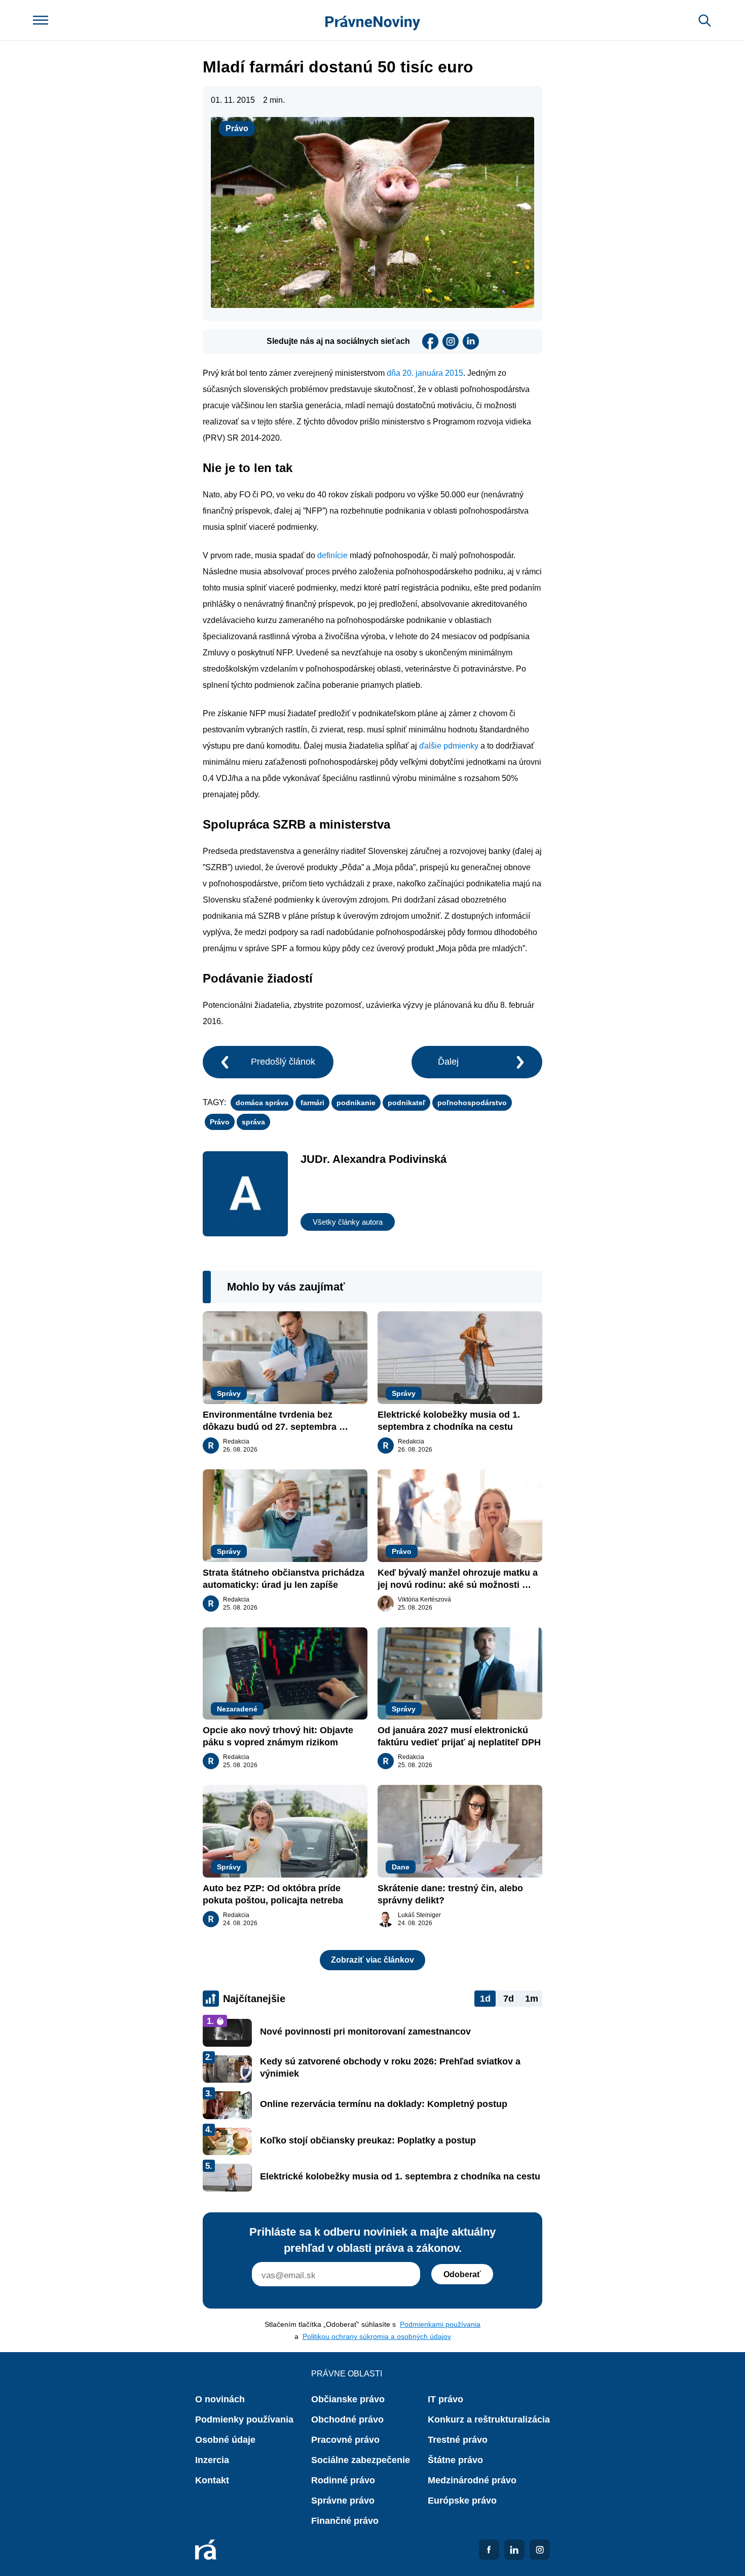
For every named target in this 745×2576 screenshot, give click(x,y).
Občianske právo (348, 2399)
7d (509, 1999)
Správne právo (343, 2501)
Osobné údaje (225, 2440)
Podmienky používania (244, 2419)
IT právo (445, 2399)
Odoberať (462, 2274)
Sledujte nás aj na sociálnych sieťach (338, 341)
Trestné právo (458, 2440)
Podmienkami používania (440, 2324)
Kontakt (212, 2480)
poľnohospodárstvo (472, 1103)
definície (333, 555)
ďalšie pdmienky (448, 746)
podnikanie (356, 1103)
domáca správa (262, 1103)
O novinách (220, 2399)
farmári (312, 1103)
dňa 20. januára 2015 (425, 373)
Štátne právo (455, 2460)
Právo (237, 128)
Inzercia (212, 2460)
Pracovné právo (345, 2440)
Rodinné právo (343, 2480)
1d (485, 1999)
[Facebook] (430, 341)
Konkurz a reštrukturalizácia (489, 2419)
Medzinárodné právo (472, 2480)
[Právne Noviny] (373, 21)
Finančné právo (345, 2521)
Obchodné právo (347, 2419)
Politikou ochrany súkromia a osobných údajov (377, 2336)
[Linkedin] (471, 341)
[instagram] (451, 341)
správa (253, 1122)
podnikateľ (406, 1103)
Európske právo (462, 2501)
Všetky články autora (348, 1222)
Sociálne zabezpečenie (361, 2460)
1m (532, 1999)
